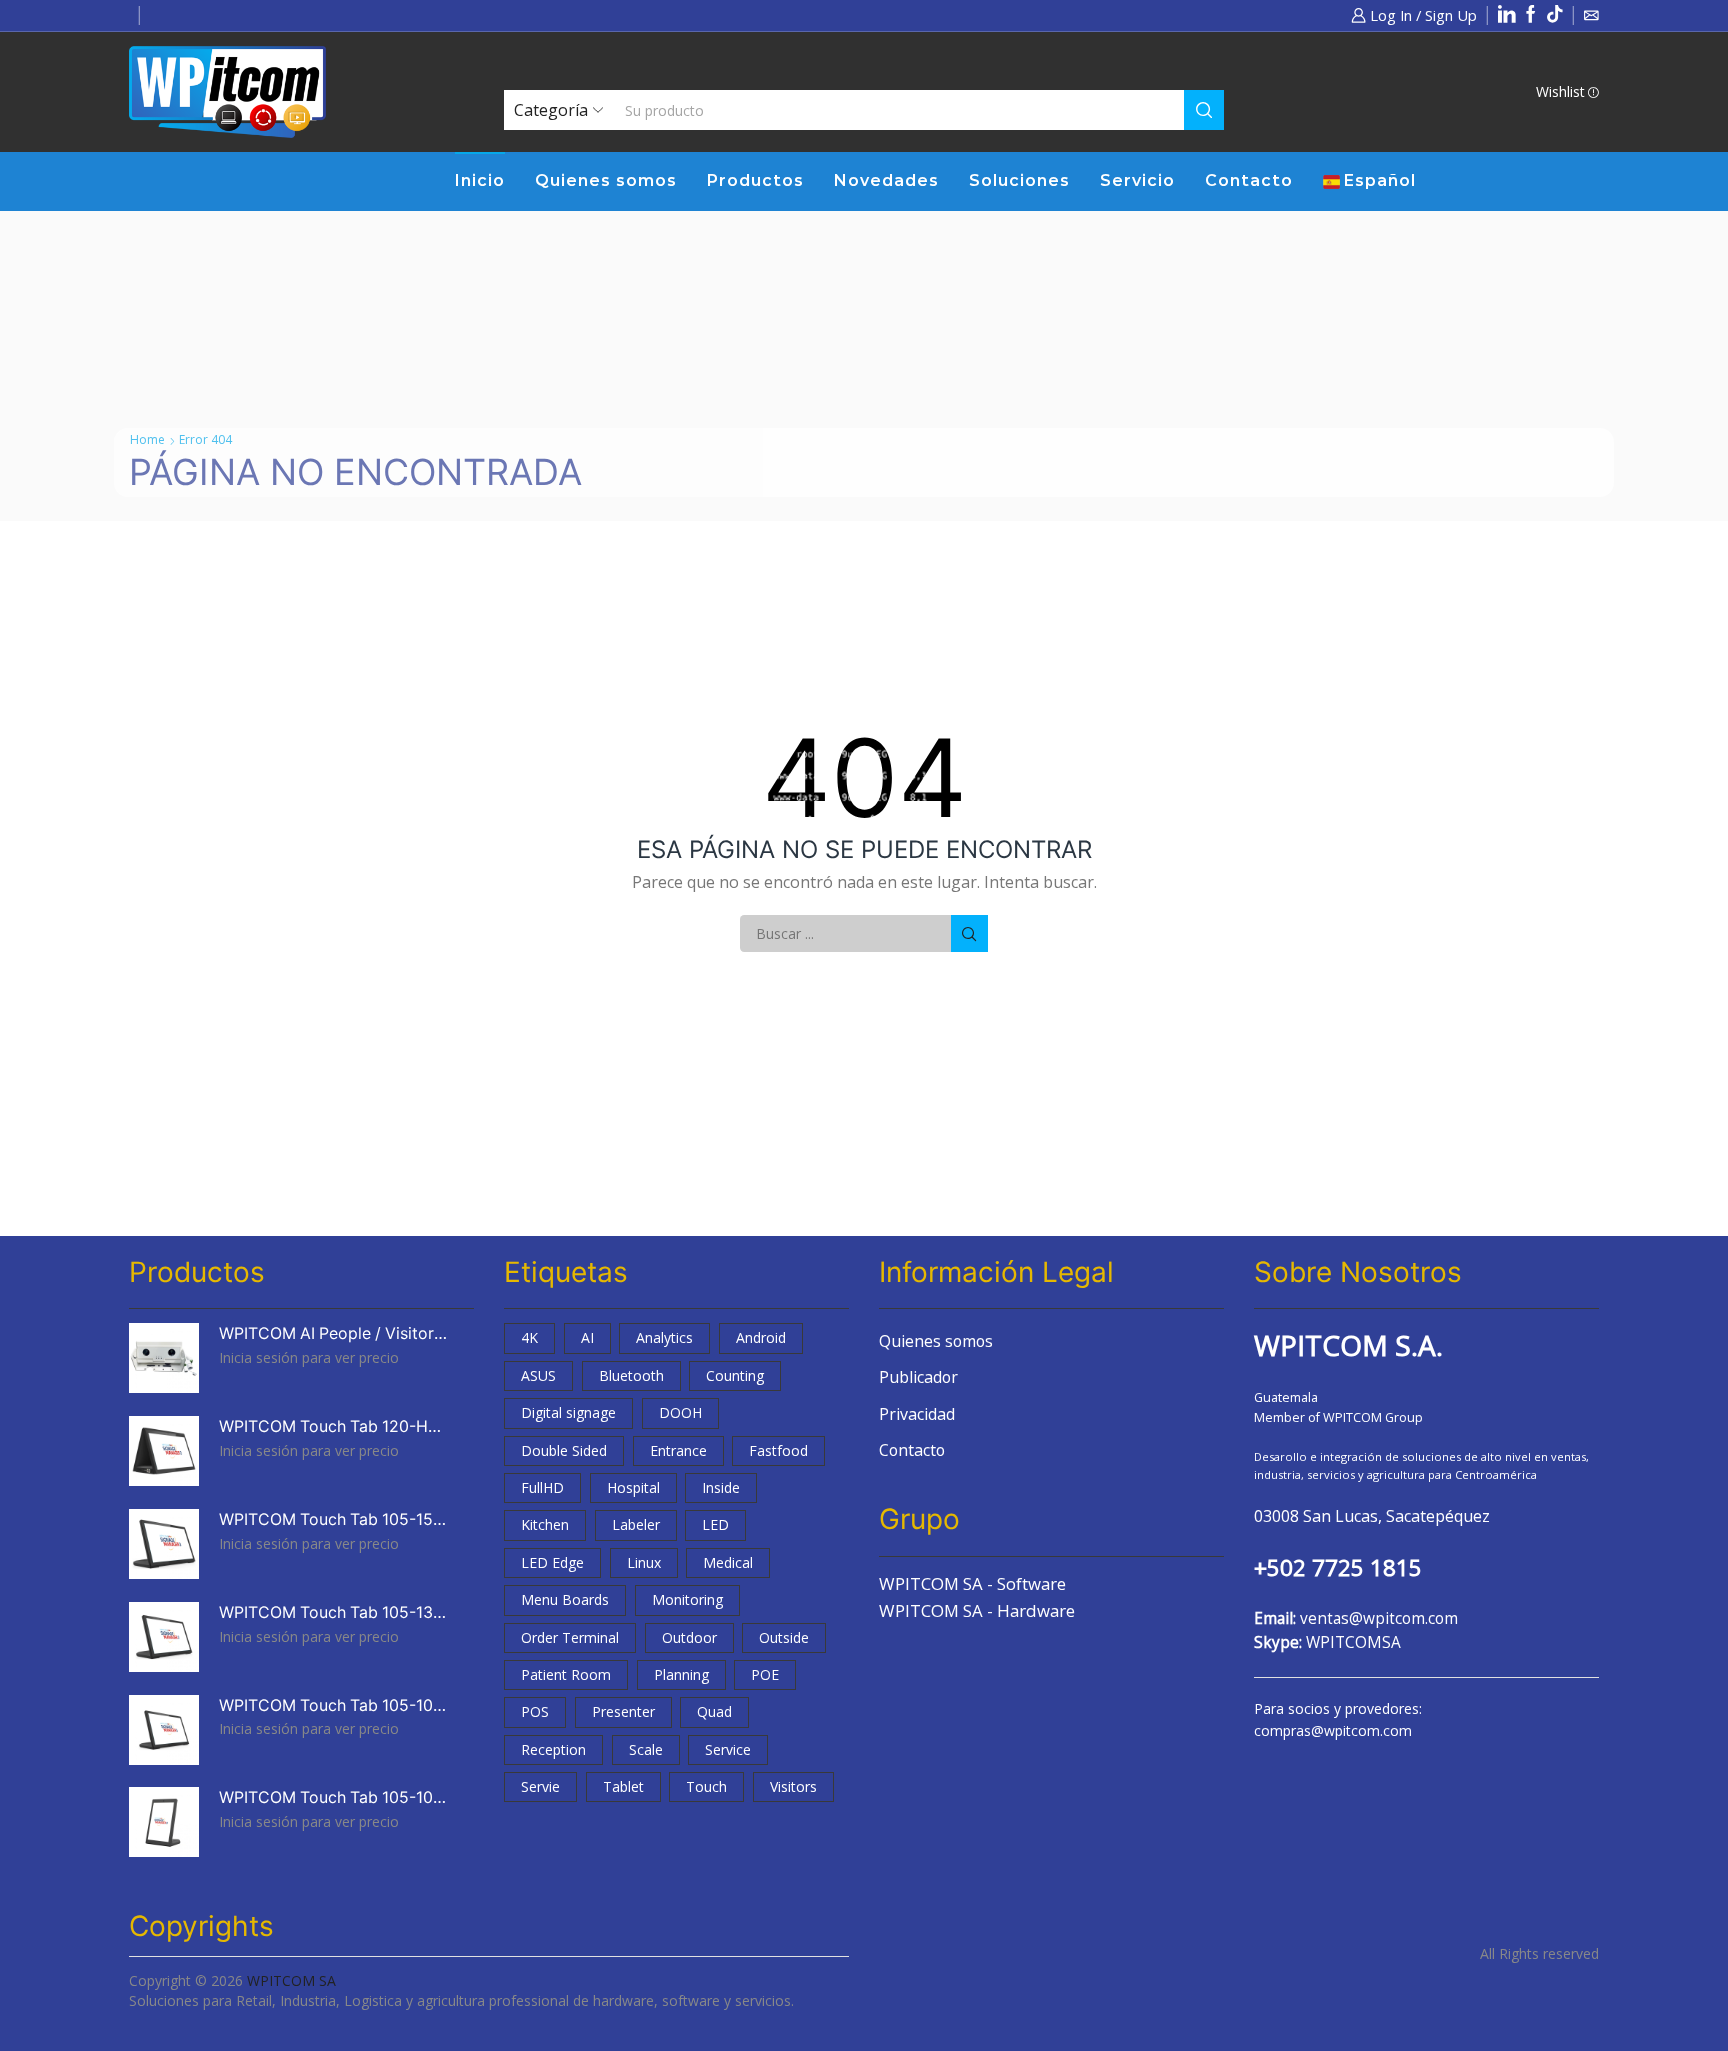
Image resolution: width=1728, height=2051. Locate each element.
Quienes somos (606, 180)
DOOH (680, 1412)
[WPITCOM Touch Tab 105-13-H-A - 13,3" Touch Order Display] (164, 1637)
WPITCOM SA (291, 1980)
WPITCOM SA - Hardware (977, 1610)
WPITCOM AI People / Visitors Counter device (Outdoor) (334, 1333)
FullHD (542, 1487)
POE (765, 1674)
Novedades (886, 180)
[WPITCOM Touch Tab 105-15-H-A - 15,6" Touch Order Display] (164, 1544)
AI (587, 1337)
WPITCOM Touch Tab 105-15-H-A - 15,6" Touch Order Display (334, 1519)
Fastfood (778, 1450)
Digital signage (568, 1412)
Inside (721, 1487)
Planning (681, 1674)
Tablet (623, 1786)
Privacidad (917, 1414)
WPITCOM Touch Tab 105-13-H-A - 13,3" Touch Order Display (334, 1612)
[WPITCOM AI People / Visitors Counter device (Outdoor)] (164, 1358)
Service (728, 1749)
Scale (646, 1749)
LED (715, 1524)
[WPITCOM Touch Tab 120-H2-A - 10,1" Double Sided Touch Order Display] (164, 1451)
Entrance (678, 1450)
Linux (644, 1562)
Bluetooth (631, 1375)
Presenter (623, 1711)
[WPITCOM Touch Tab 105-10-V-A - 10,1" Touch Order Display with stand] (164, 1822)
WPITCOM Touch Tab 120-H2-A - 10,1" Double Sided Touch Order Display (334, 1426)
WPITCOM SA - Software (972, 1583)
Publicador (918, 1377)
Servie (540, 1786)
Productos (755, 180)
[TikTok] (1555, 15)
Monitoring (687, 1599)
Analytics (664, 1337)
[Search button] (1204, 110)
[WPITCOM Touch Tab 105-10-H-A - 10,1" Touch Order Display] (164, 1730)
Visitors (793, 1786)
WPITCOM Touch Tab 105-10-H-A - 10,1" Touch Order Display (334, 1705)
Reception (553, 1749)
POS (535, 1711)
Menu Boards (565, 1599)
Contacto (1249, 180)
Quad (714, 1711)
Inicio (480, 180)
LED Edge (552, 1562)
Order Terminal (570, 1637)
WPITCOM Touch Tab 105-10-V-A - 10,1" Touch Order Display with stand (334, 1797)
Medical (728, 1562)
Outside (784, 1637)
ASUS (538, 1375)
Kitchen (545, 1524)
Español (1380, 180)
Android (761, 1337)
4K (529, 1337)
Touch (706, 1786)
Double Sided (564, 1450)
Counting (735, 1375)
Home (147, 439)
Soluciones (1019, 180)
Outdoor (689, 1637)
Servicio (1137, 180)
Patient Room (566, 1674)
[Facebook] (1531, 15)
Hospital (633, 1487)
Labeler (636, 1524)
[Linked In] (1507, 15)
